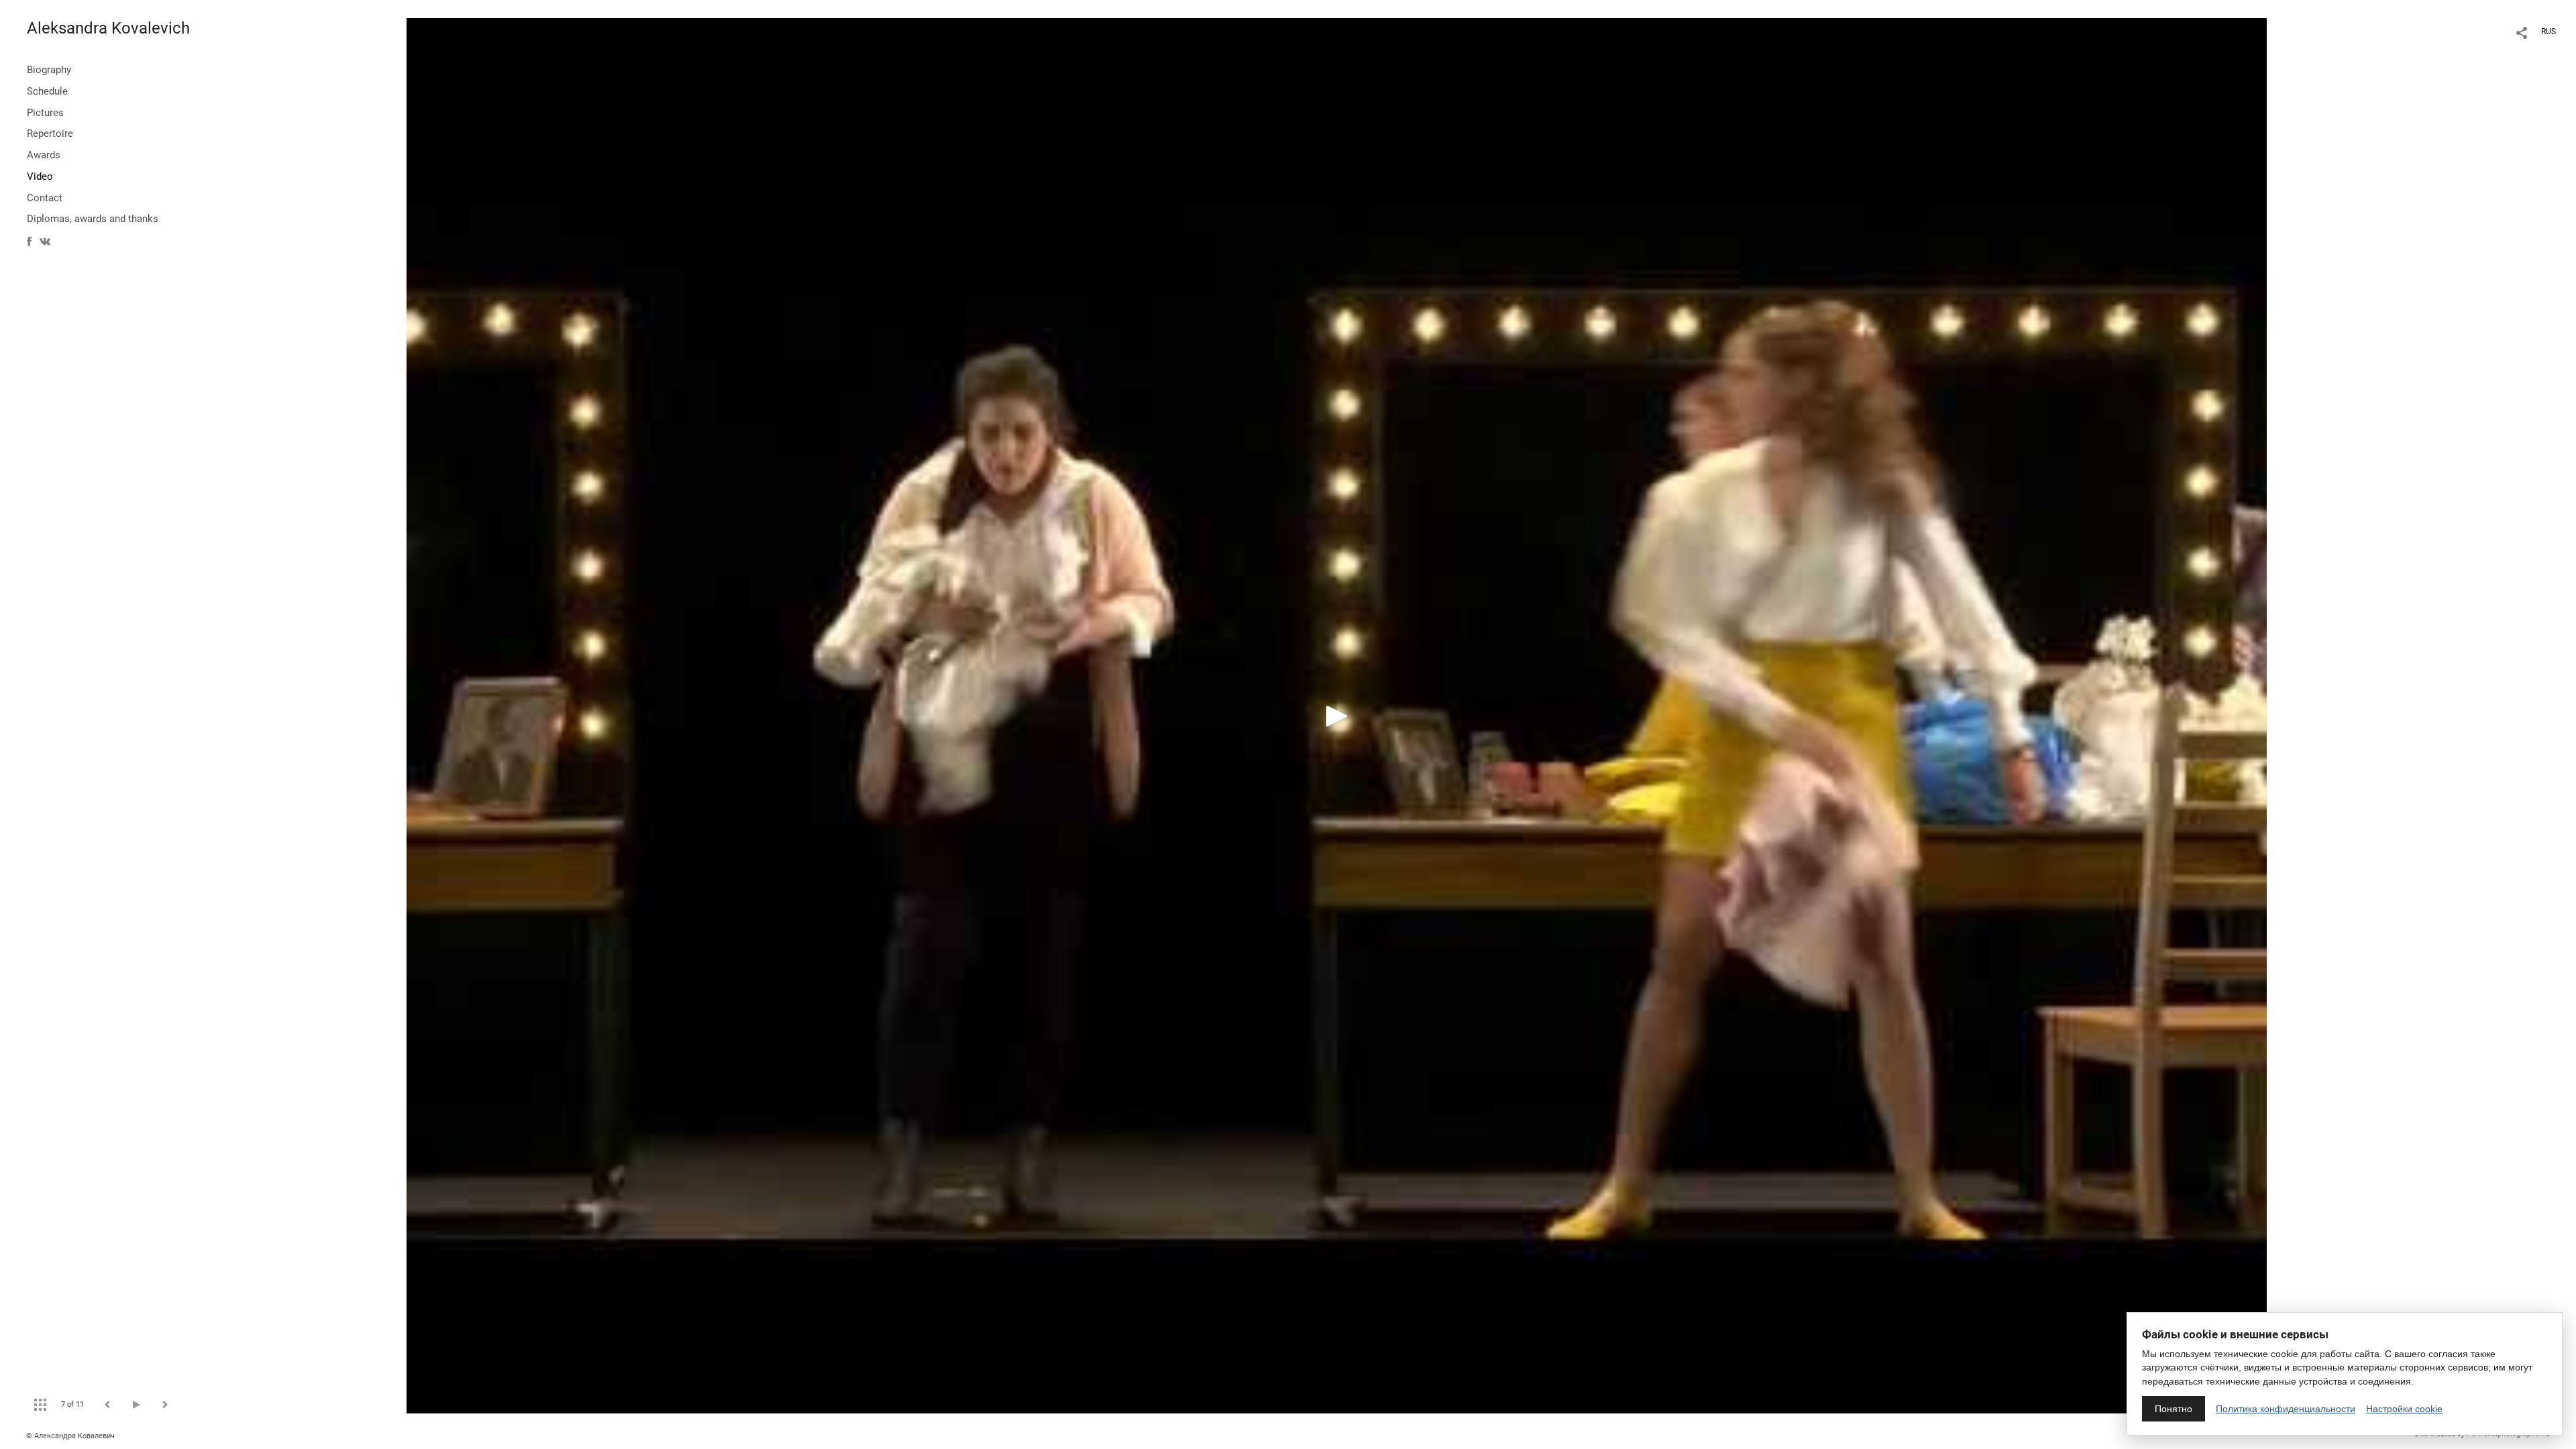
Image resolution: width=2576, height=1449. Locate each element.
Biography (49, 70)
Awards (44, 155)
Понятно (2173, 1409)
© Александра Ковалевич (70, 1436)
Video (40, 176)
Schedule (47, 91)
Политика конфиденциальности (2286, 1409)
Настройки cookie (2404, 1409)
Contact (45, 198)
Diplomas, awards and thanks (93, 219)
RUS (2548, 32)
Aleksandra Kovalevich (108, 28)
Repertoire (50, 133)
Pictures (45, 113)
